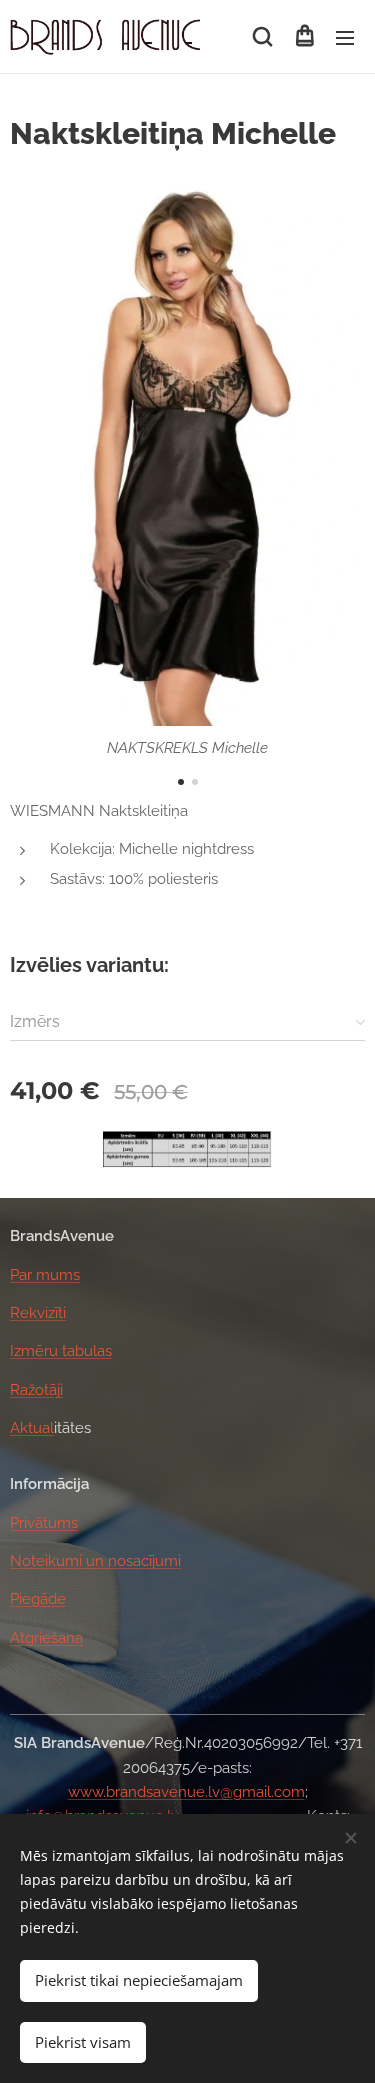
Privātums (44, 1523)
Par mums (45, 1275)
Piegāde (38, 1599)
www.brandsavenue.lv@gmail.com (186, 1792)
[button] (262, 37)
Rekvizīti (38, 1313)
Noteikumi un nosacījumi (95, 1561)
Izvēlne (345, 37)
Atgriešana (46, 1638)
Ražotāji (36, 1390)
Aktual (32, 1428)
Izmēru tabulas (61, 1351)
